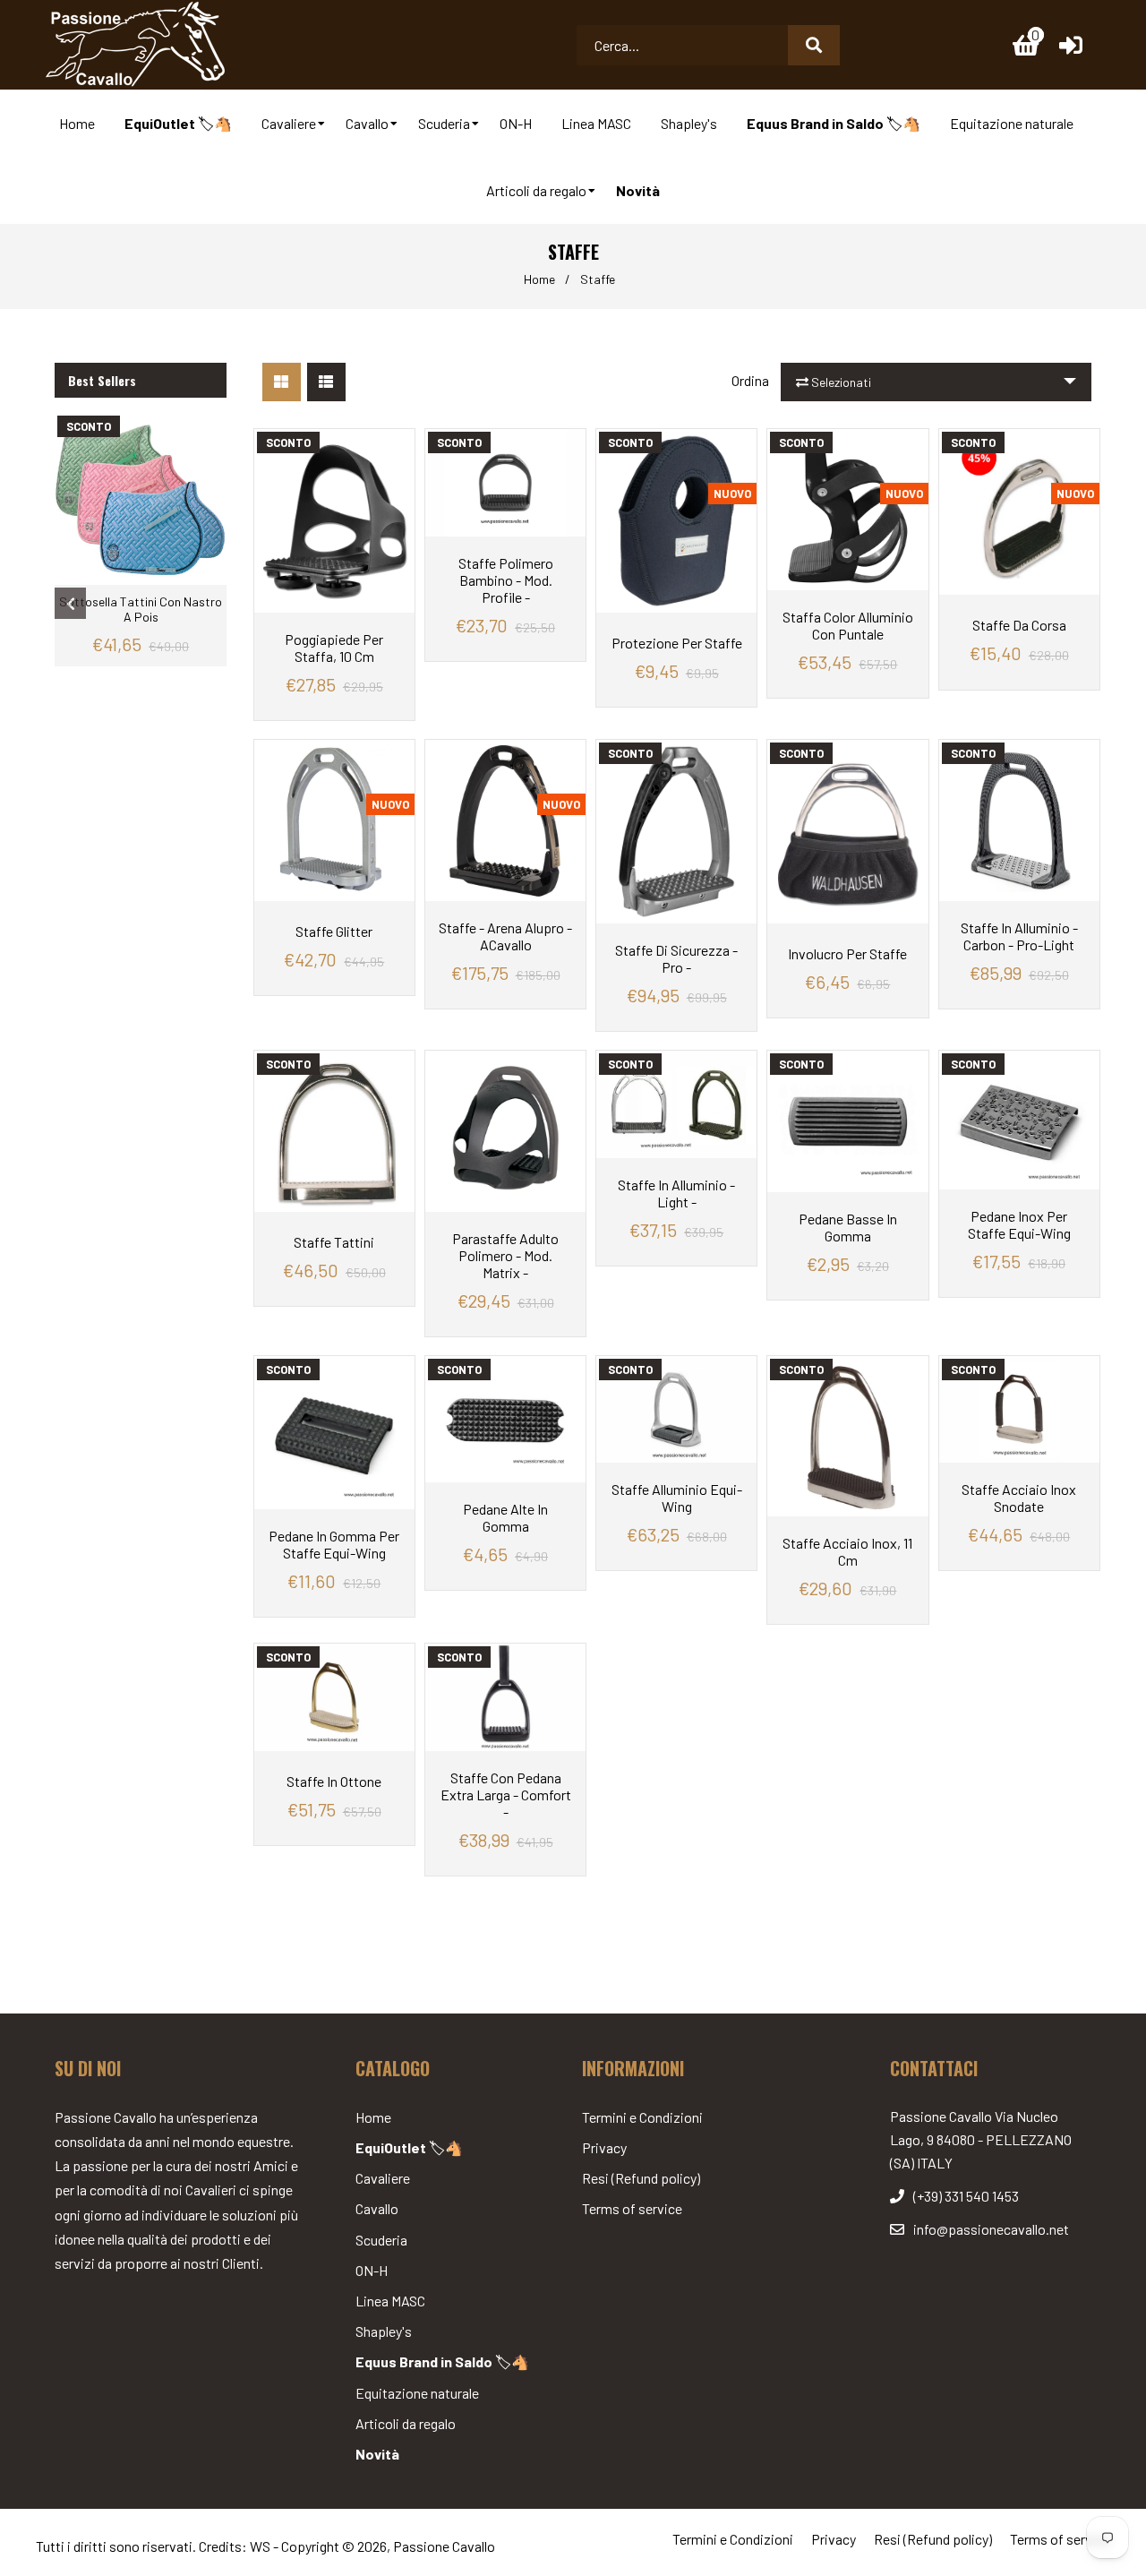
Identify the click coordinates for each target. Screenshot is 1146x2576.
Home (539, 279)
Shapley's (384, 2331)
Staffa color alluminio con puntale (848, 625)
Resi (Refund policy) (641, 2178)
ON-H (372, 2270)
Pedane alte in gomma (505, 1517)
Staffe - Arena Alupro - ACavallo (505, 936)
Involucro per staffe (847, 953)
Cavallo (377, 2208)
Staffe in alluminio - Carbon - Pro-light (1019, 936)
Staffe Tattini (334, 1242)
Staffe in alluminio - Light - (676, 1193)
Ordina (750, 380)
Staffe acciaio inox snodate (1019, 1498)
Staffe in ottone (334, 1781)
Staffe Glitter (334, 931)
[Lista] (326, 382)
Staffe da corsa (1019, 625)
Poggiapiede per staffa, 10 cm (334, 648)
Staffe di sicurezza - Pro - (676, 958)
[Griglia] (282, 382)
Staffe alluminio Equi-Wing (677, 1498)
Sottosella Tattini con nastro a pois (141, 609)
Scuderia (381, 2240)
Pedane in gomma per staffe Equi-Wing (334, 1544)
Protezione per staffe (677, 643)
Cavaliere (383, 2178)
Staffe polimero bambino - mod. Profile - (506, 580)
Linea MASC (390, 2301)
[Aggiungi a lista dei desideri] (397, 442)
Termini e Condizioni (642, 2117)
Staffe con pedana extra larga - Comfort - (506, 1795)
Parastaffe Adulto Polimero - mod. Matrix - (505, 1255)
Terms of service (632, 2208)
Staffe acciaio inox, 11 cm (847, 1551)
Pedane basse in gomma (848, 1227)
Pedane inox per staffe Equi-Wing (1019, 1224)
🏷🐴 (409, 2147)
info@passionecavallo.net (991, 2229)
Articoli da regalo (406, 2423)
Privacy (604, 2147)
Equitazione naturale (417, 2393)
